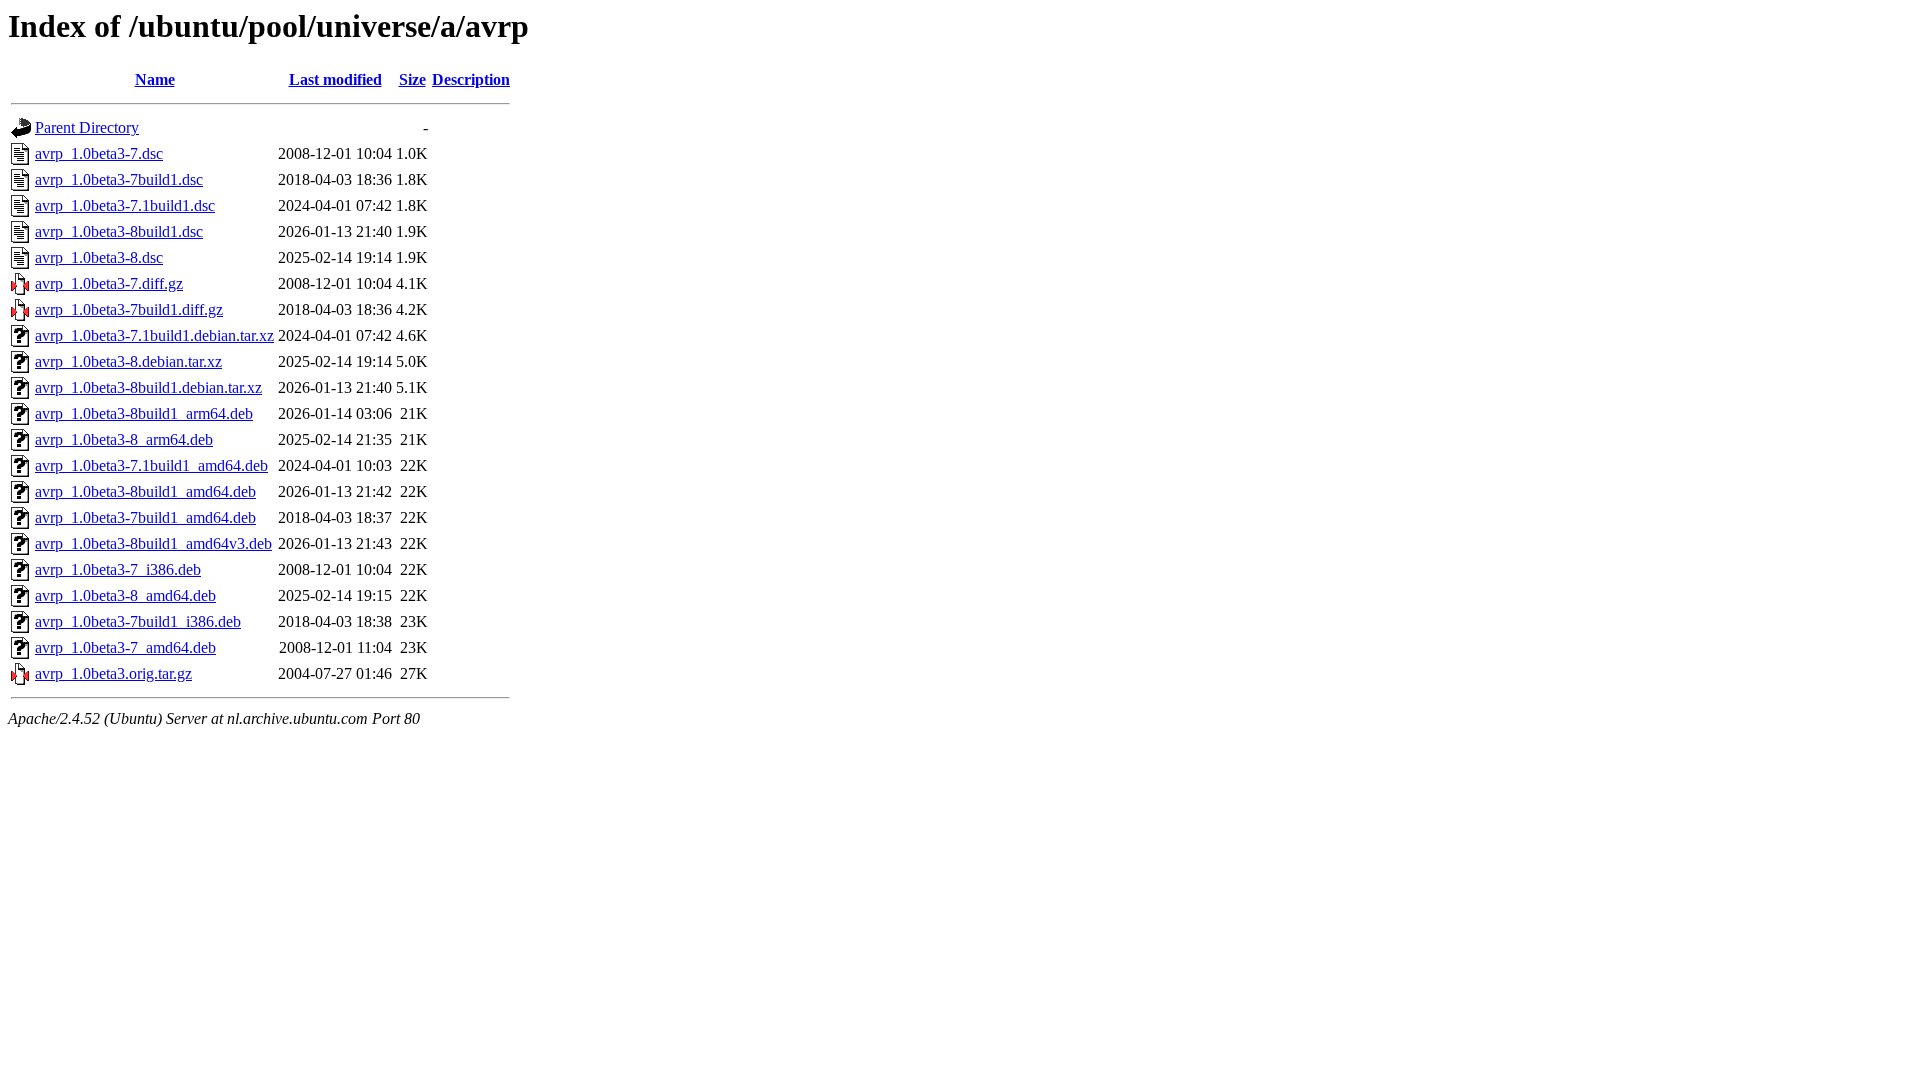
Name (155, 79)
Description (471, 79)
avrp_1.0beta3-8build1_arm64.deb (144, 413)
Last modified (335, 79)
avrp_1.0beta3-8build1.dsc (119, 231)
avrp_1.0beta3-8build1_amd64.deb (145, 491)
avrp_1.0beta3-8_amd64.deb (125, 595)
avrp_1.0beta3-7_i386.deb (118, 569)
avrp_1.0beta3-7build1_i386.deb (138, 621)
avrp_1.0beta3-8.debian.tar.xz (128, 361)
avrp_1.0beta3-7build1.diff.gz (129, 309)
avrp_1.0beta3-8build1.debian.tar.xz (148, 387)
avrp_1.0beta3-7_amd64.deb (125, 647)
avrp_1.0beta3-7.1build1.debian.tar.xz (154, 335)
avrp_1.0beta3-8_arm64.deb (124, 439)
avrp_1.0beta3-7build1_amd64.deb (145, 517)
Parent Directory (87, 127)
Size (412, 79)
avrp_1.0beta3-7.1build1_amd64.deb (151, 465)
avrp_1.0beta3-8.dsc (99, 257)
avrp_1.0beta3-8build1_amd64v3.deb (153, 543)
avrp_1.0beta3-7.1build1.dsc (125, 205)
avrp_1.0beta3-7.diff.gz (109, 283)
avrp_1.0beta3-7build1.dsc (119, 179)
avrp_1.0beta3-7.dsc (99, 153)
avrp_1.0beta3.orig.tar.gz (113, 673)
